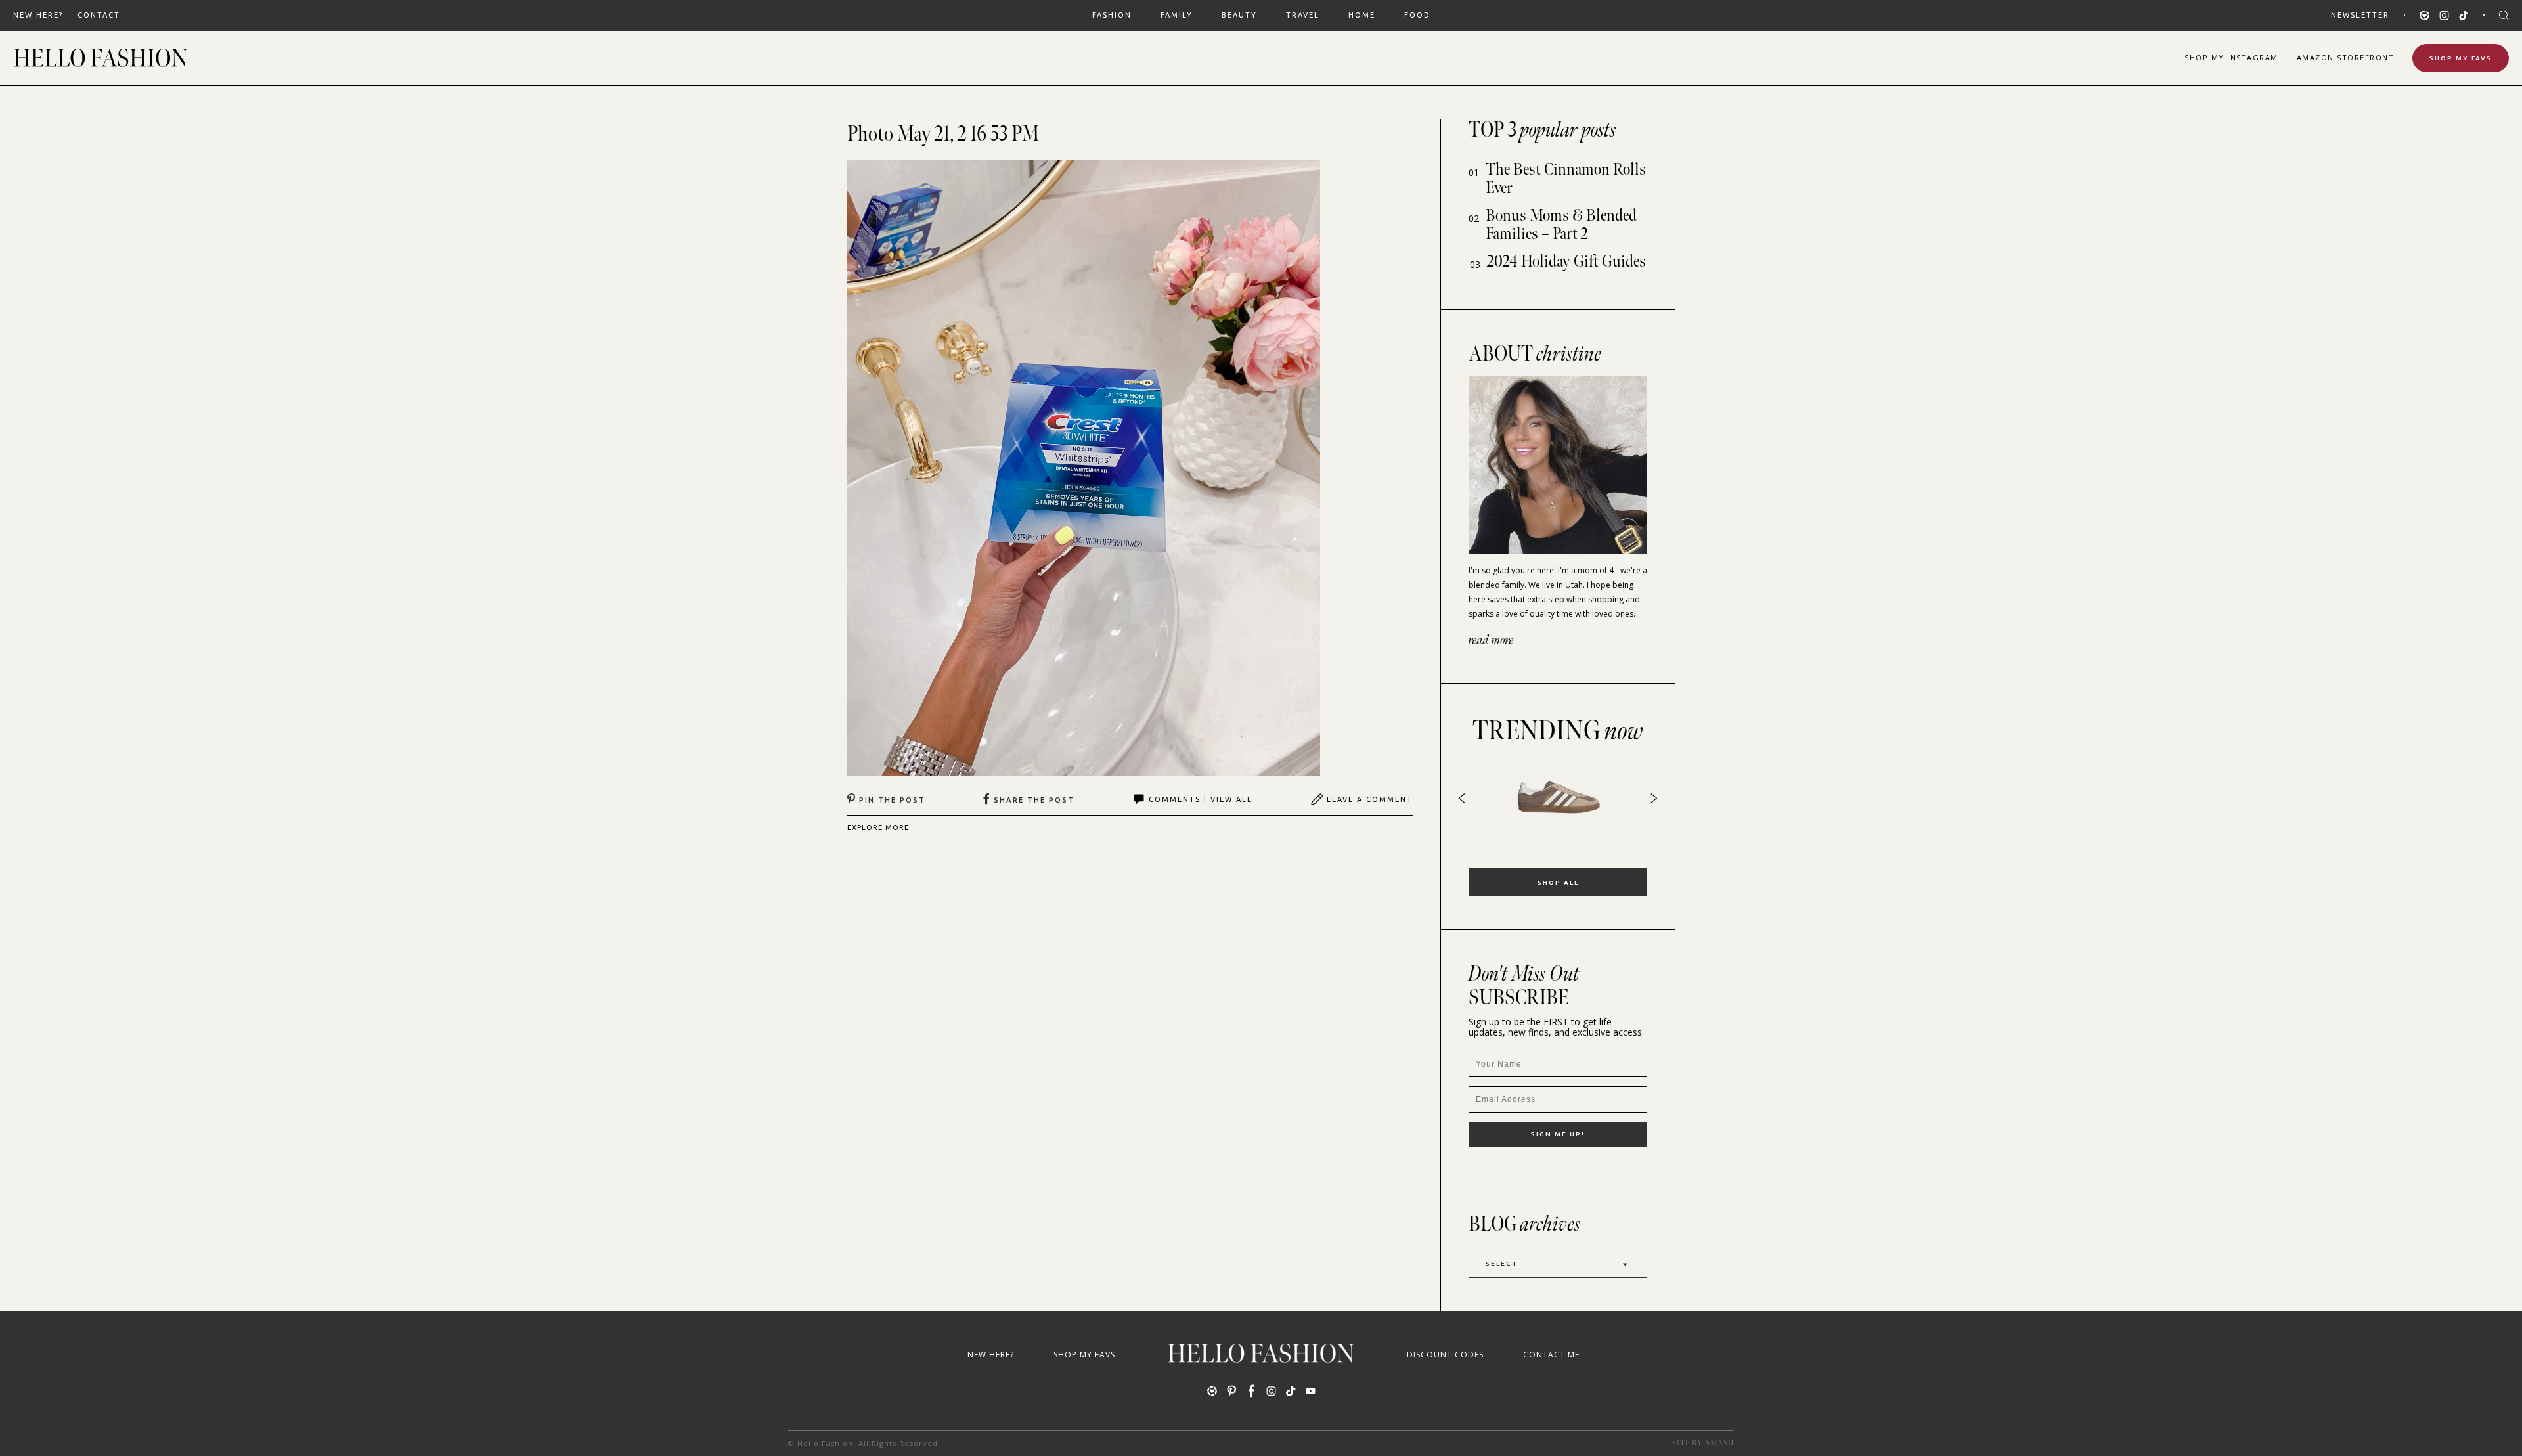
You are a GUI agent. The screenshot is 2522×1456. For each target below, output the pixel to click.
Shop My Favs (2461, 58)
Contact (99, 15)
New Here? (38, 15)
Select (1502, 1263)
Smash (1720, 1443)
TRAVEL (1303, 15)
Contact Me (1551, 1355)
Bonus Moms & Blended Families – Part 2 (1561, 225)
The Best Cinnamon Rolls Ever (1566, 179)
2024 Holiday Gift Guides (1566, 262)
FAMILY (1177, 15)
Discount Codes (1445, 1355)
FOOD (1417, 15)
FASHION (1112, 15)
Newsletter (2360, 15)
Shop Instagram (2231, 57)
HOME (1362, 15)
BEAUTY (1239, 15)
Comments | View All (1201, 799)
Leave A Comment (1370, 799)
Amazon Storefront (2346, 57)
